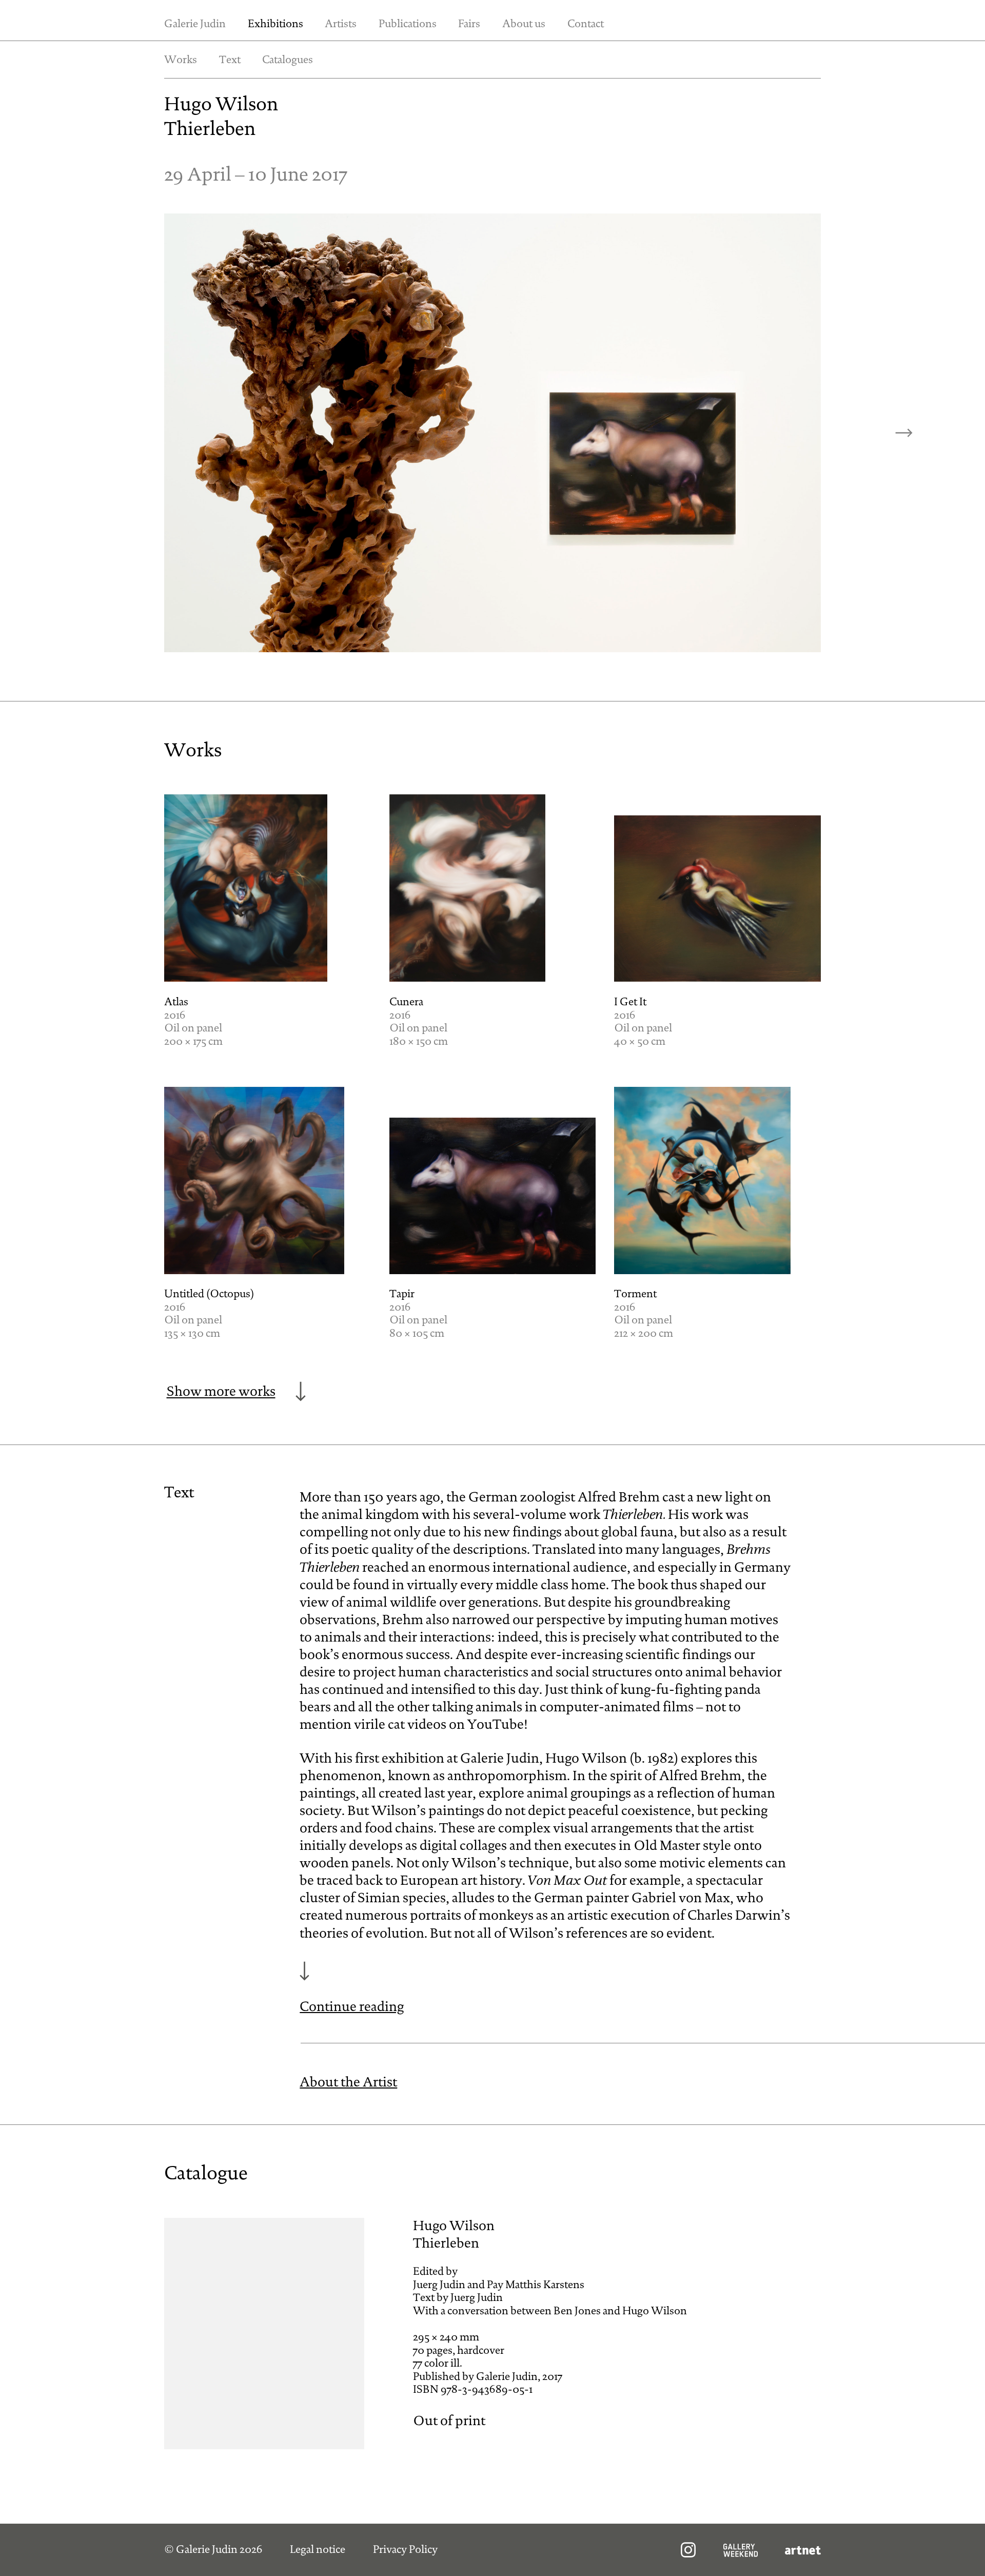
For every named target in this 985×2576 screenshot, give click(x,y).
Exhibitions (275, 24)
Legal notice (318, 2550)
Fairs (469, 24)
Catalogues (288, 60)
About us (524, 24)
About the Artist (348, 2083)
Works (181, 60)
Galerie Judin (195, 24)
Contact (586, 24)
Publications (408, 24)
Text (230, 60)
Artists (341, 24)
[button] (904, 433)
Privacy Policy (405, 2550)
